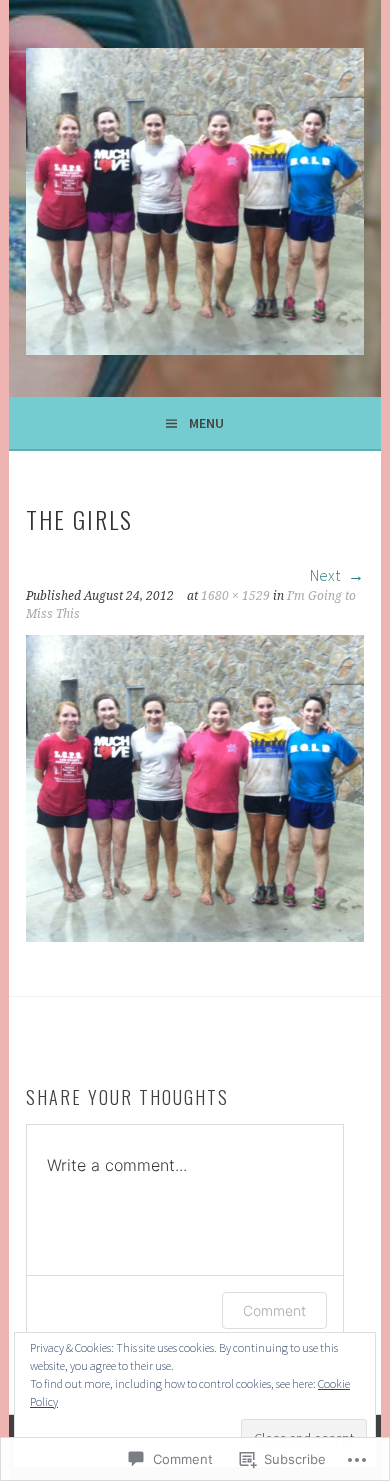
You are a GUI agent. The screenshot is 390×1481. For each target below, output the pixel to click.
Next (326, 575)
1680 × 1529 (235, 596)
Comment (274, 1310)
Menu (206, 423)
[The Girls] (194, 936)
